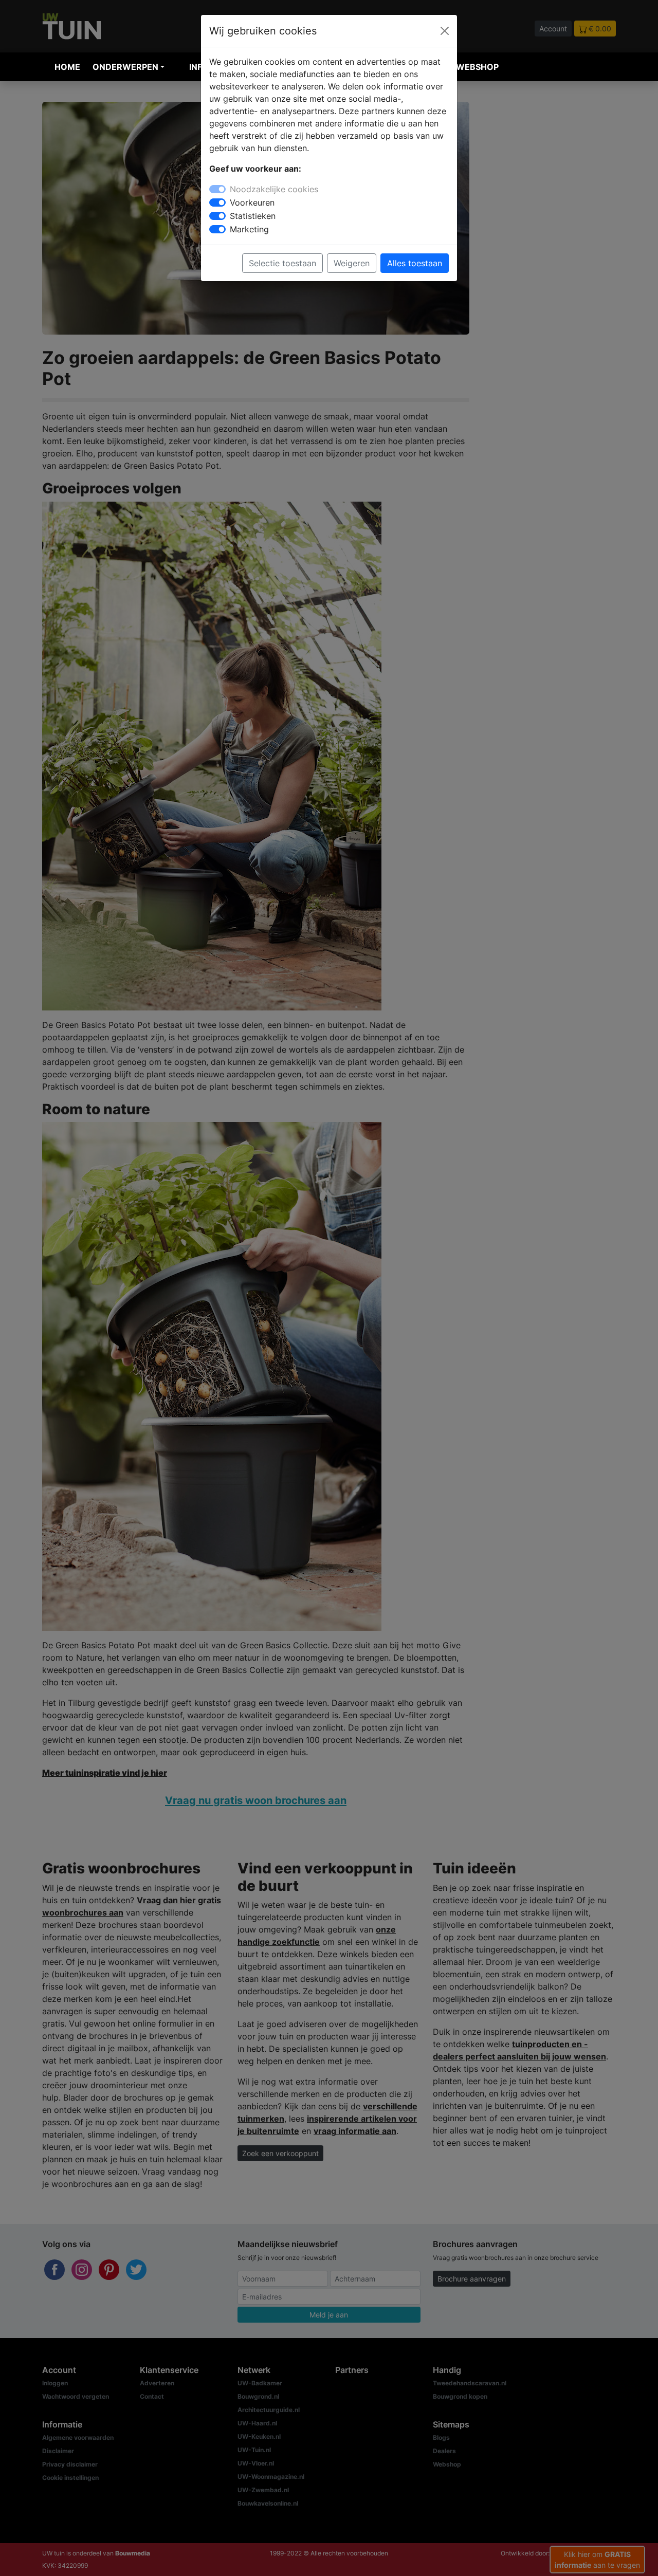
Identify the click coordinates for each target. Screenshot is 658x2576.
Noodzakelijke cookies (274, 189)
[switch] (217, 203)
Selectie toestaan (282, 263)
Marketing (249, 229)
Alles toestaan (415, 263)
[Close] (445, 31)
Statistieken (253, 216)
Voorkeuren (252, 203)
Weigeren (352, 263)
